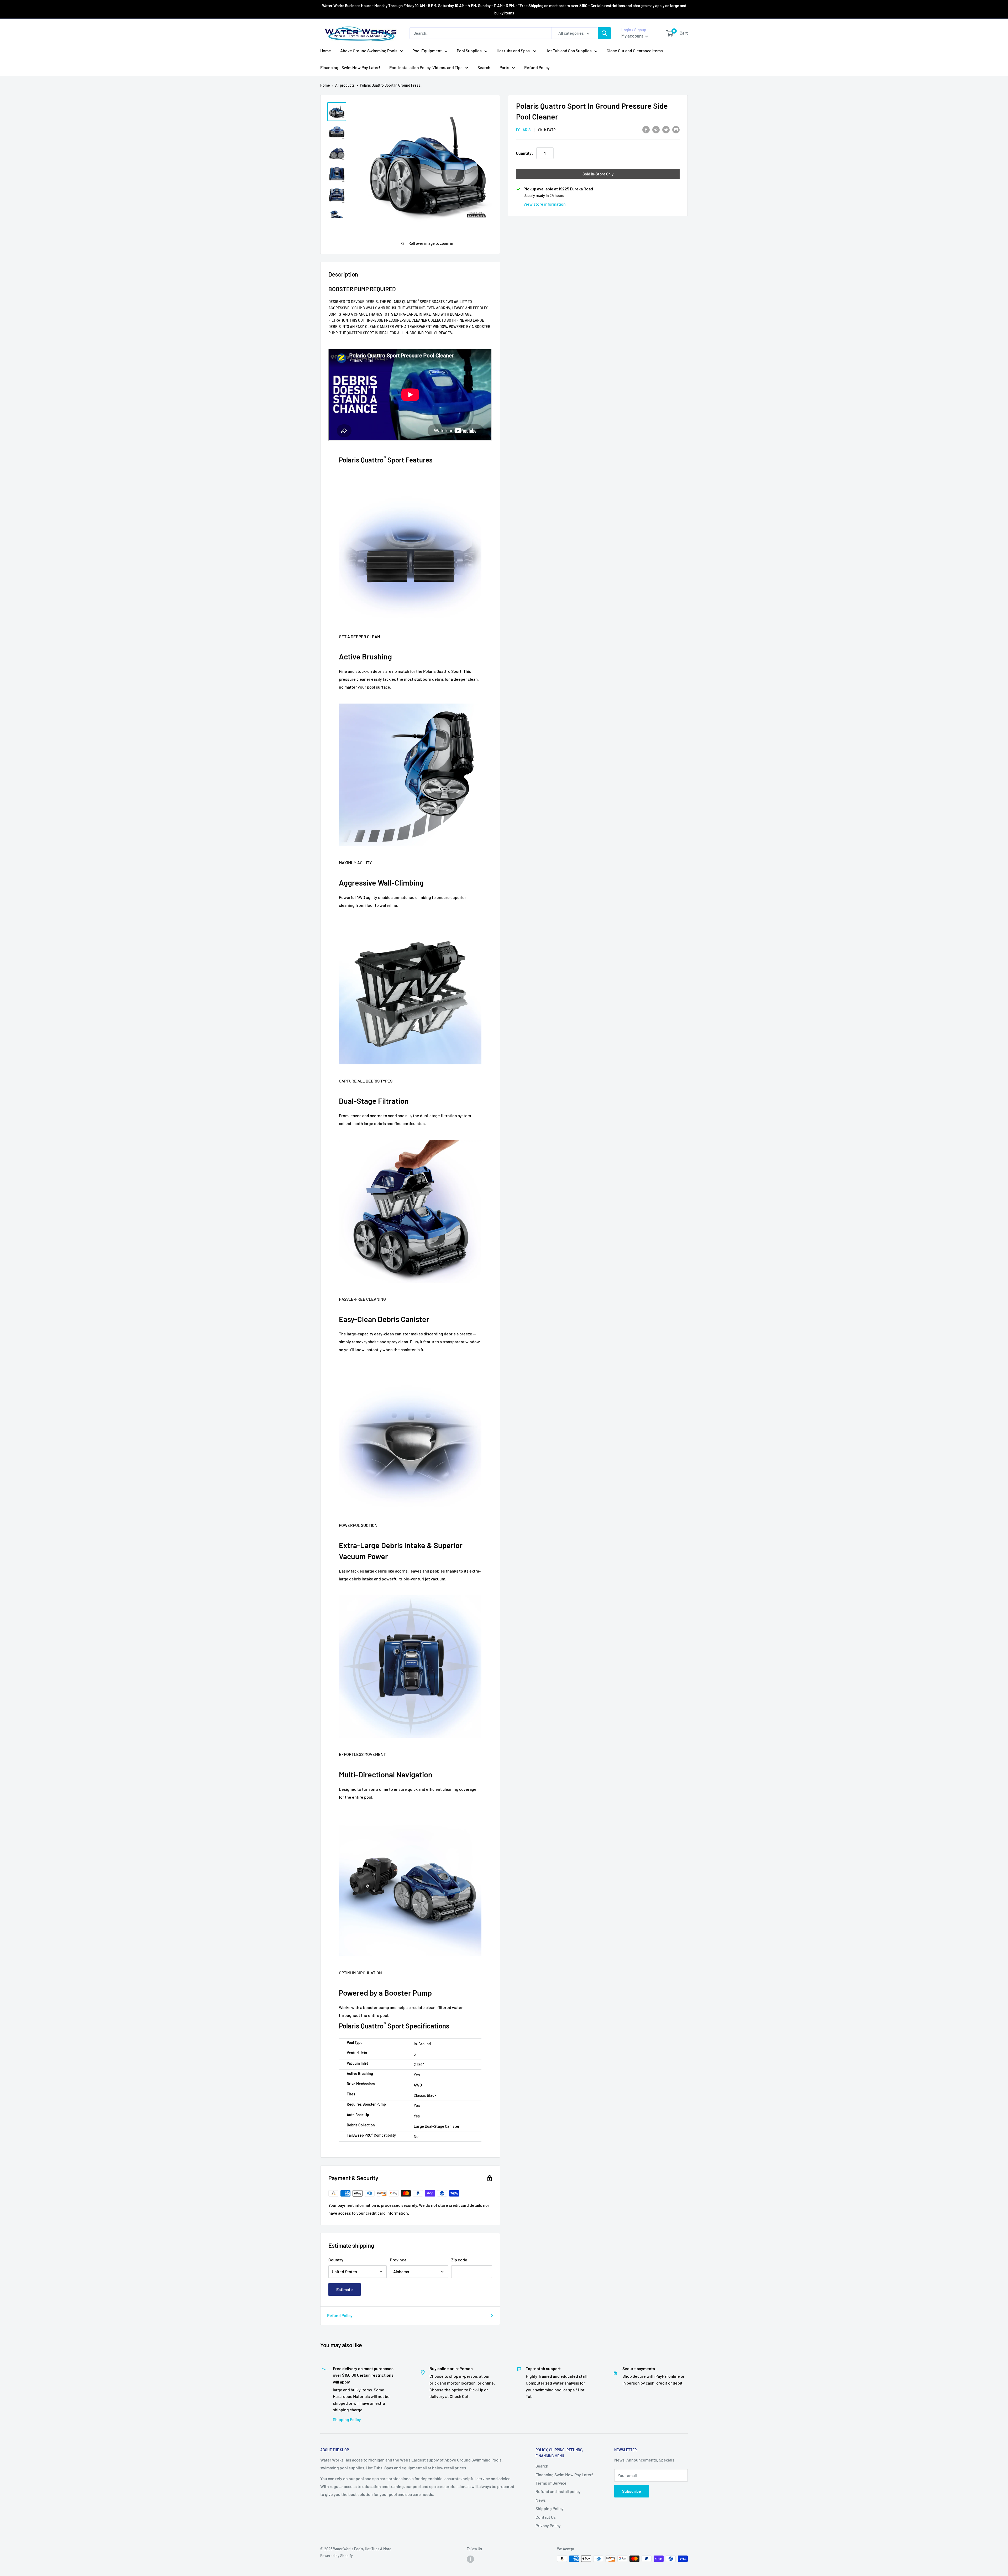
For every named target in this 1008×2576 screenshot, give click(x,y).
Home (326, 51)
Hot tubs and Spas (514, 51)
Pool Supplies (469, 51)
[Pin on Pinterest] (656, 129)
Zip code (459, 2260)
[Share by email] (676, 129)
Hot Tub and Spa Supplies (569, 51)
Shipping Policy (347, 2419)
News (541, 2500)
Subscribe (632, 2491)
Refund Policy (537, 67)
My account (633, 36)
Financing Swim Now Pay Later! (564, 2474)
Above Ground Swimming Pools (369, 51)
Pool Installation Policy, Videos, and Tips (426, 67)
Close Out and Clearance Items (635, 51)
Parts (504, 67)
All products (345, 85)
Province (398, 2260)
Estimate (345, 2289)
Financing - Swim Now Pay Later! (350, 67)
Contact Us (546, 2517)
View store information (545, 204)
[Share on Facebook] (646, 129)
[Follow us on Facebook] (470, 2559)
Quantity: (525, 153)
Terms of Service (551, 2483)
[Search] (604, 33)
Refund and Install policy (558, 2491)
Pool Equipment (427, 51)
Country (336, 2260)
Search (484, 67)
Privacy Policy (548, 2525)
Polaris (523, 130)
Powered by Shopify (337, 2556)
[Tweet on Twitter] (666, 129)
